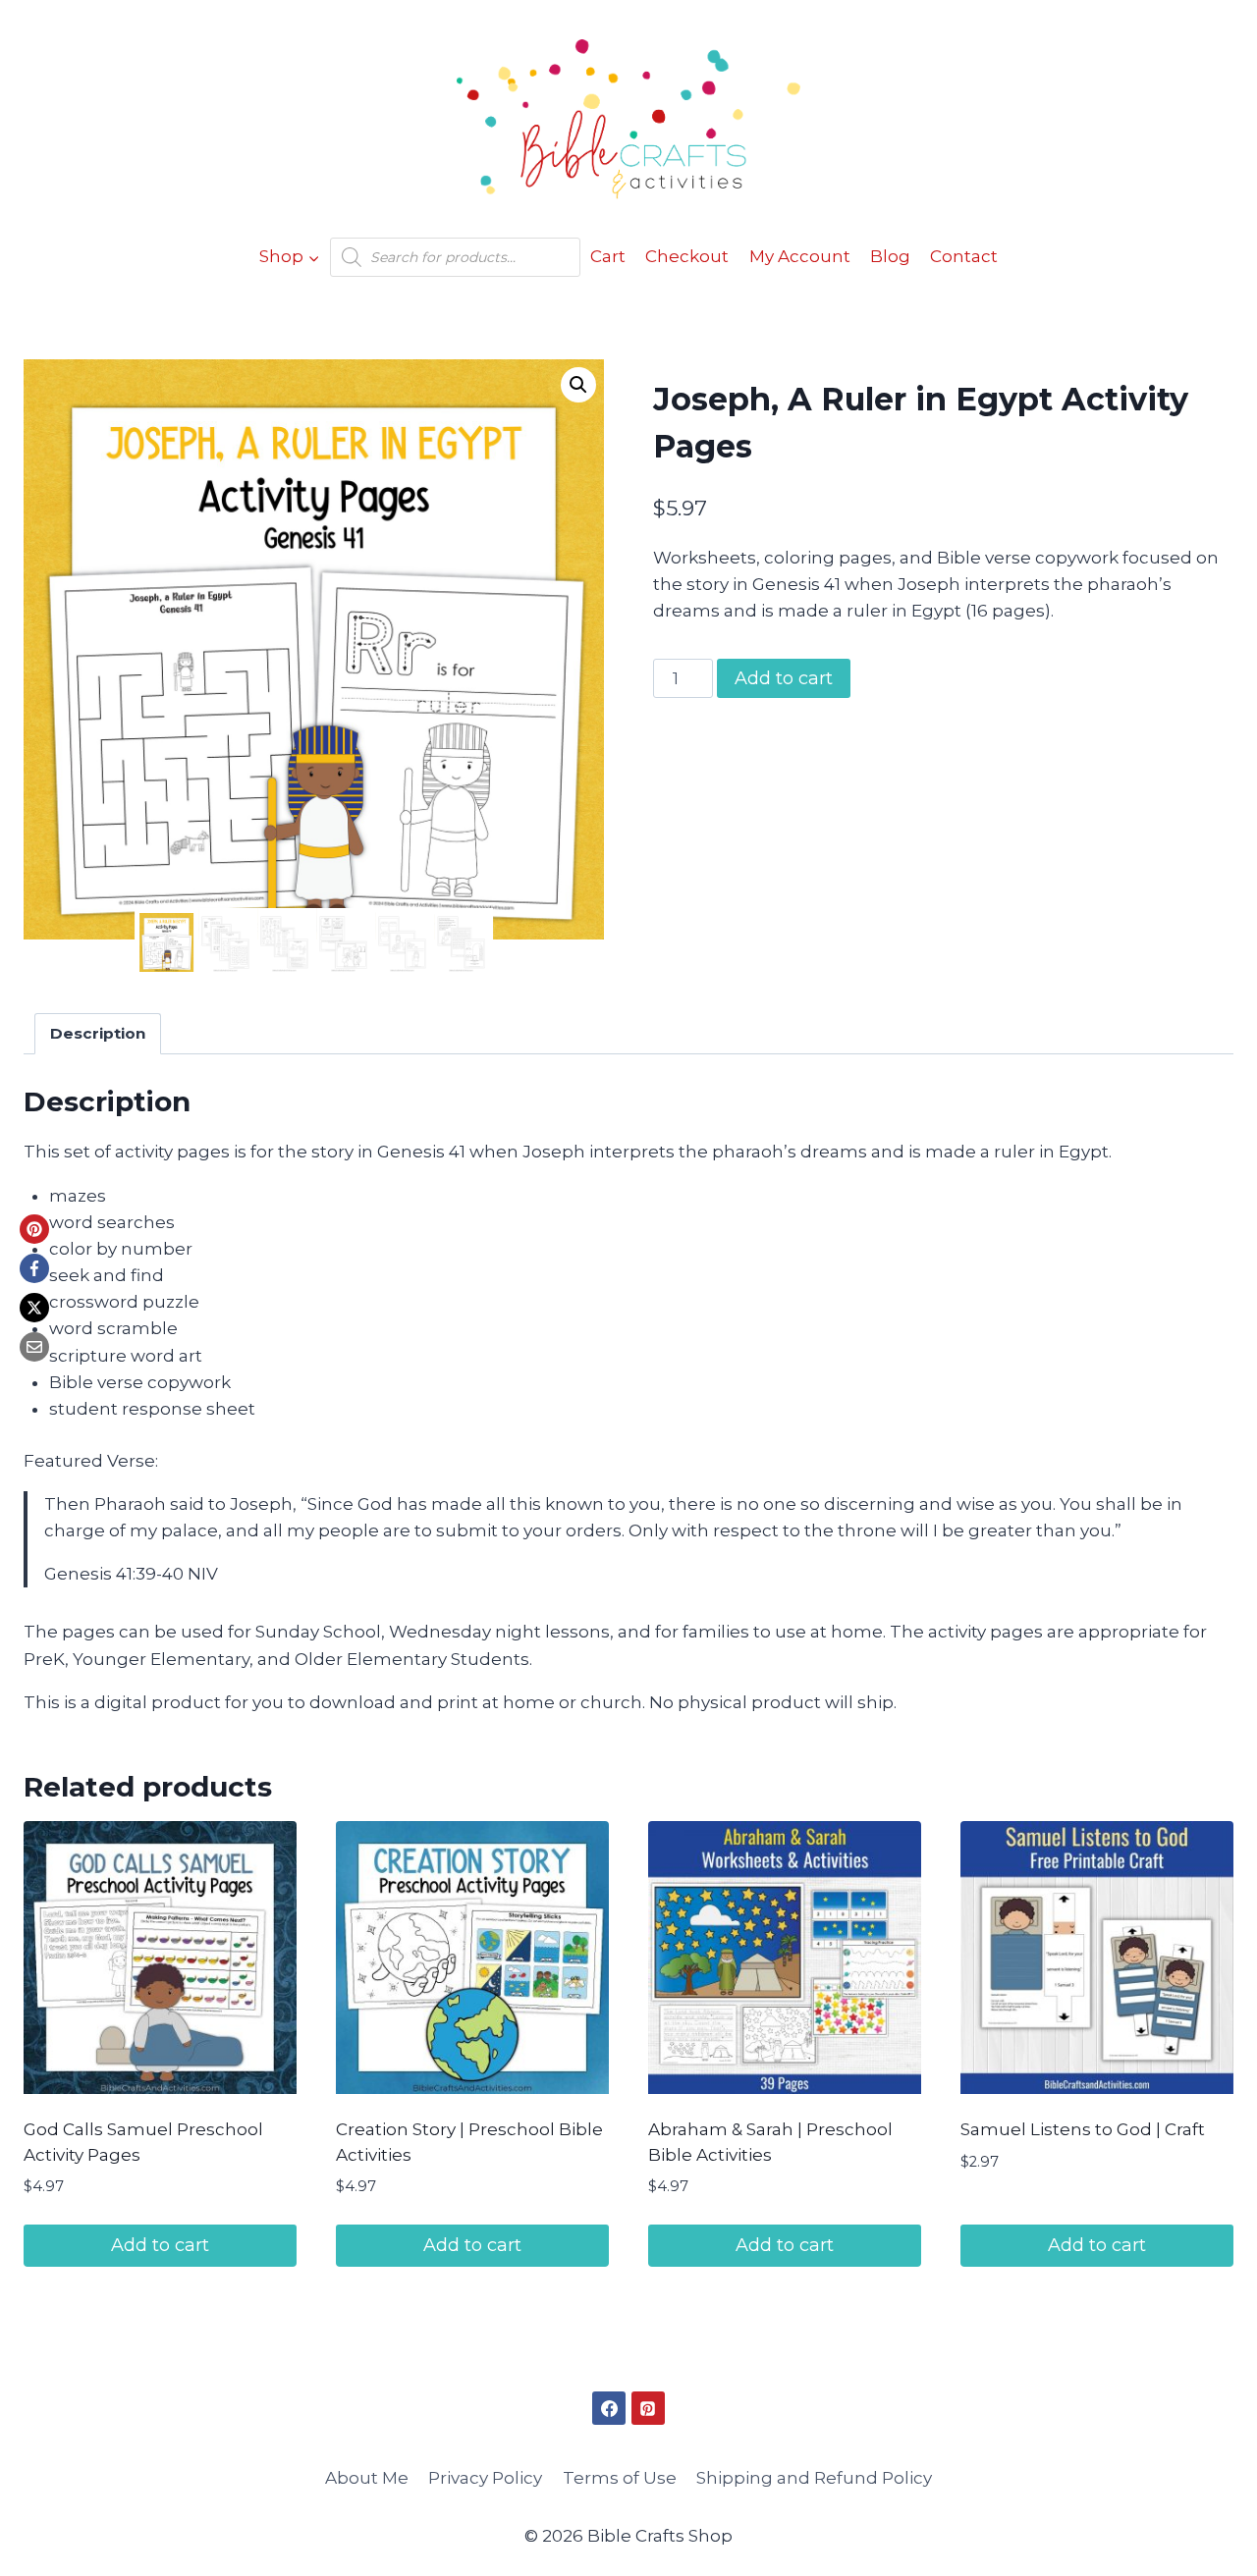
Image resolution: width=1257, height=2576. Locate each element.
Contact (964, 256)
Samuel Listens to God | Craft (1083, 2129)
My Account (800, 256)
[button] (578, 385)
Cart (608, 256)
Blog (890, 256)
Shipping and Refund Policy (814, 2478)
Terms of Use (620, 2478)
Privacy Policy (485, 2478)
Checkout (687, 256)
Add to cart (784, 678)
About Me (367, 2478)
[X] (34, 1308)
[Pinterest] (34, 1229)
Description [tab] (98, 1033)
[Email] (34, 1347)
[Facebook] (34, 1268)
